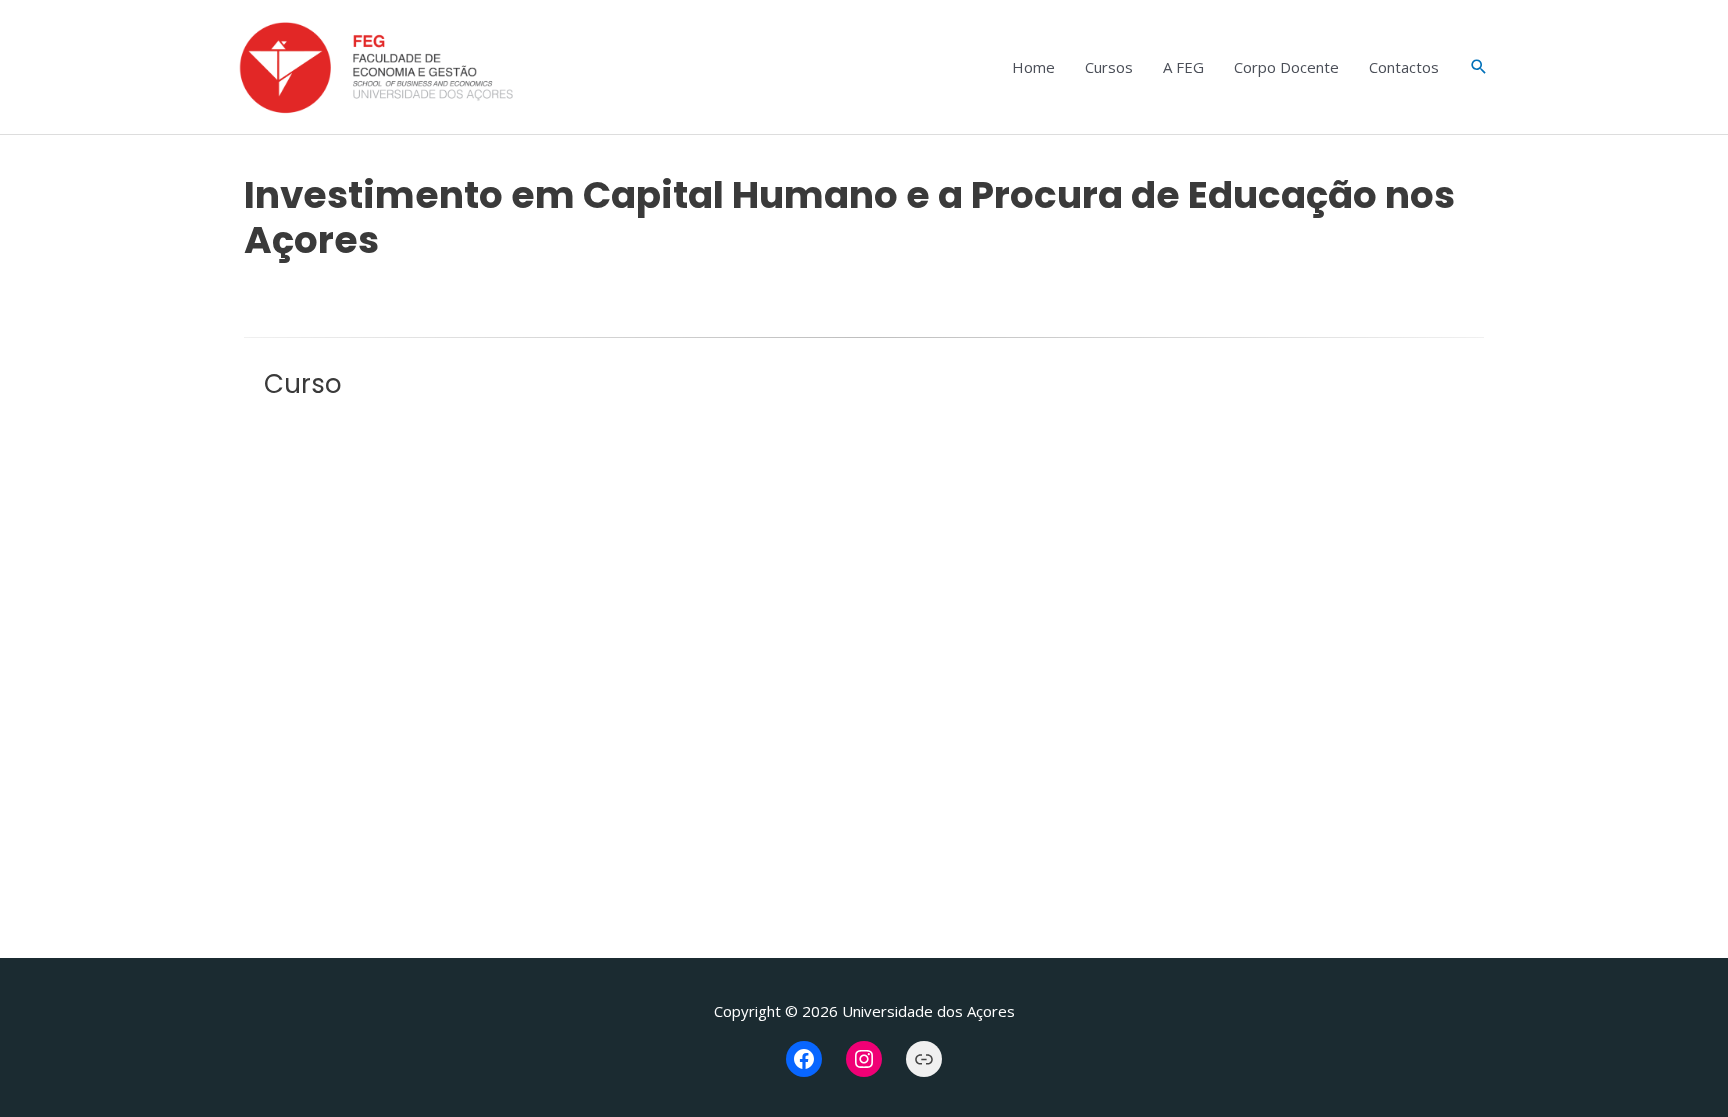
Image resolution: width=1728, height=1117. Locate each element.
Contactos (1404, 67)
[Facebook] (804, 1059)
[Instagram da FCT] (864, 1059)
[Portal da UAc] (924, 1059)
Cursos (1109, 67)
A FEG (1183, 67)
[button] (1479, 67)
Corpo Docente (1286, 67)
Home (1033, 67)
